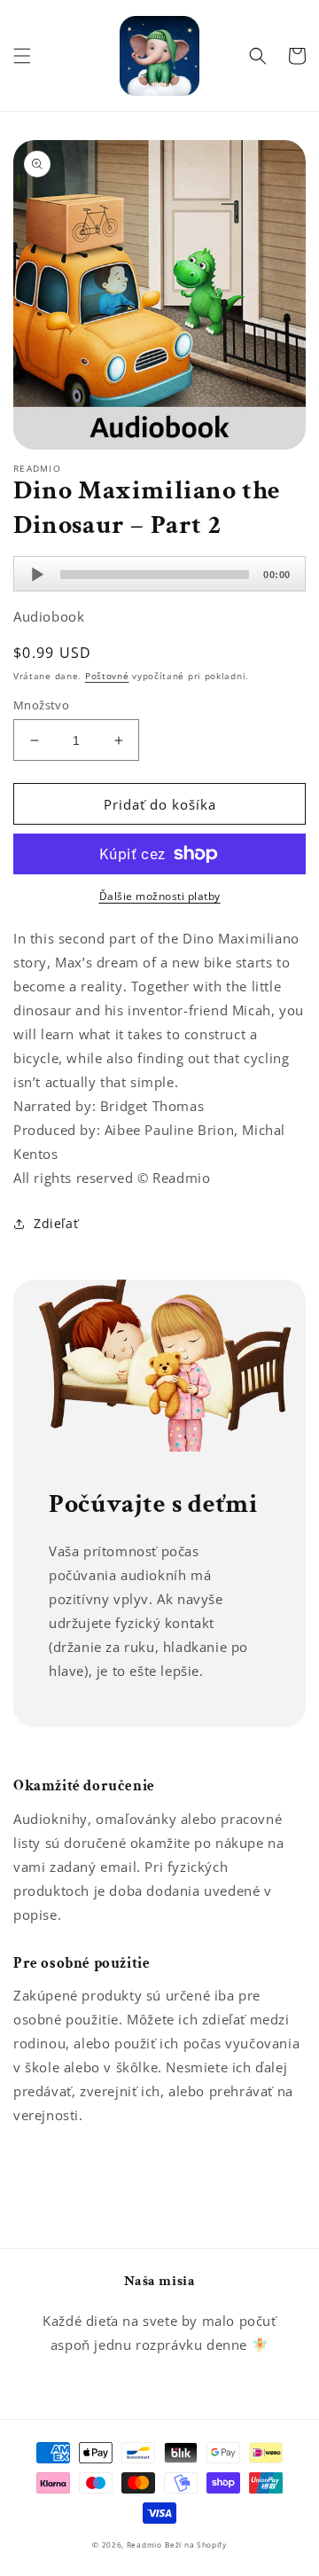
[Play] (37, 575)
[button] (22, 56)
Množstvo (41, 705)
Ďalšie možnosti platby (160, 896)
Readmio (144, 2545)
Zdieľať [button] (56, 1223)
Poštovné (107, 676)
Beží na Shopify (196, 2545)
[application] (159, 574)
